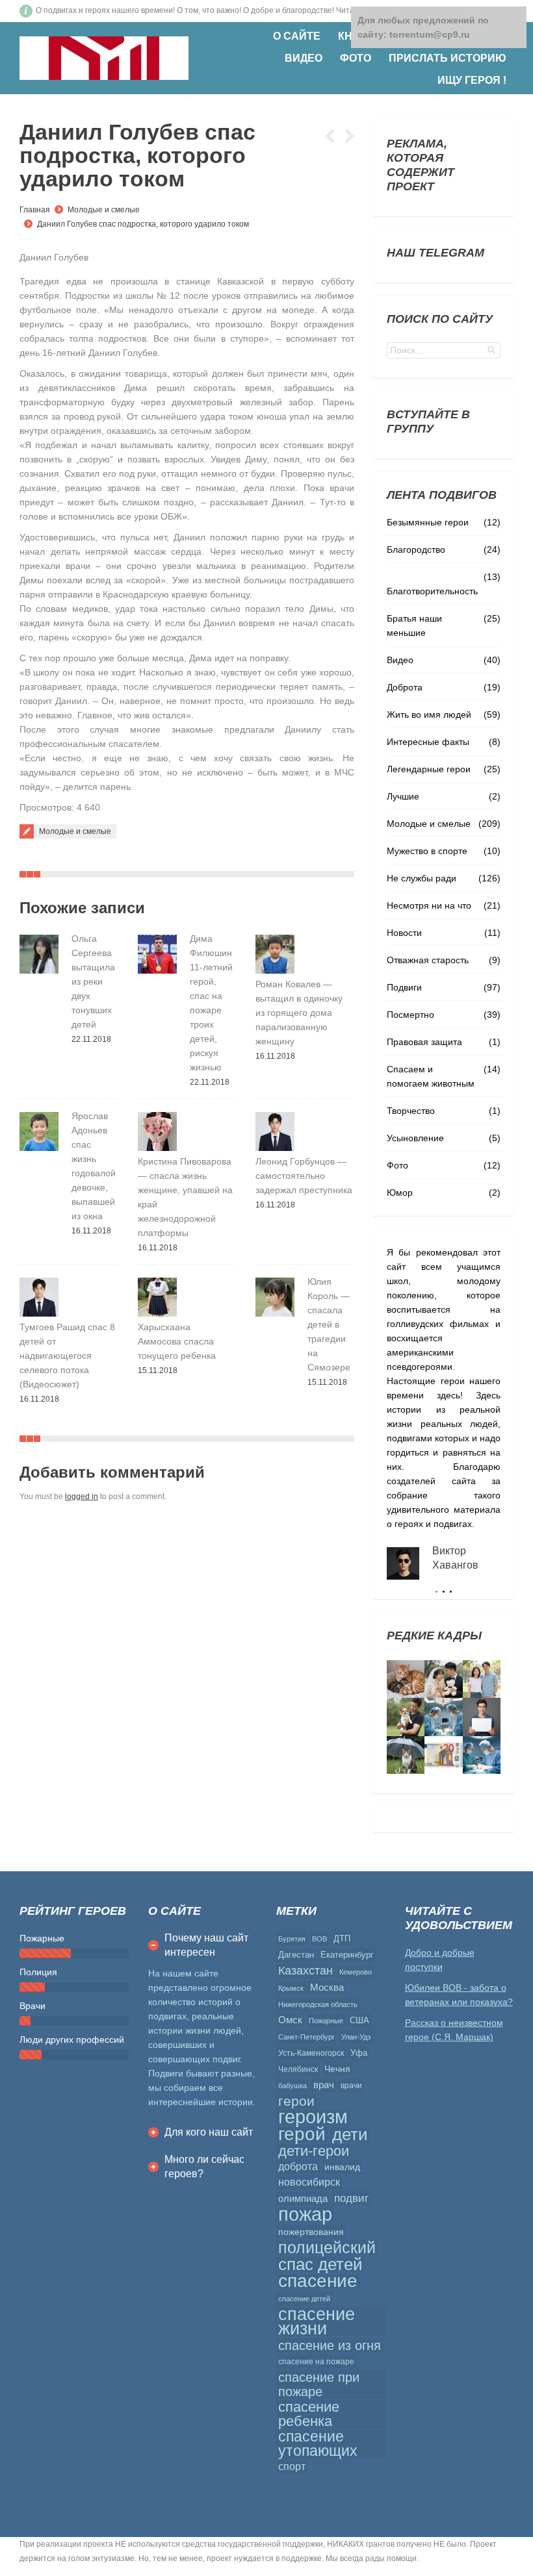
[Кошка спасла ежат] (406, 1679)
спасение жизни (317, 2321)
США (359, 2020)
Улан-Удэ (356, 2037)
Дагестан (296, 1955)
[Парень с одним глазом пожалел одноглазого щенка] (406, 1717)
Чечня (337, 2069)
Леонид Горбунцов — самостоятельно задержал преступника (304, 1176)
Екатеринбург (347, 1955)
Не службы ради (422, 878)
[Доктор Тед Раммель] (482, 1755)
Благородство (416, 549)
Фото (397, 1165)
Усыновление (415, 1138)
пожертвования (311, 2232)
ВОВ (319, 1939)
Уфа (359, 2053)
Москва (327, 1987)
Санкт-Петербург (306, 2037)
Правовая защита (424, 1042)
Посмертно (410, 1015)
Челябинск (298, 2069)
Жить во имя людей (429, 714)
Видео (400, 660)
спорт (292, 2467)
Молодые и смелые (104, 210)
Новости (404, 933)
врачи (351, 2086)
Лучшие (403, 796)
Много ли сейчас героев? (204, 2166)
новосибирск (309, 2182)
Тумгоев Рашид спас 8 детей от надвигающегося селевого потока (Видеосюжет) (67, 1356)
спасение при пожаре (319, 2384)
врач (324, 2085)
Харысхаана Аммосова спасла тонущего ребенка (177, 1341)
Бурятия (292, 1939)
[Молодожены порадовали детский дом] (443, 1679)
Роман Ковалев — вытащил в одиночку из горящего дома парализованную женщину (299, 1013)
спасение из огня (330, 2345)
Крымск (291, 1988)
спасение (318, 2281)
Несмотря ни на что (429, 905)
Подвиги (404, 987)
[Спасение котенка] (406, 1755)
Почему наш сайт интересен (206, 1945)
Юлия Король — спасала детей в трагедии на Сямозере (329, 1324)
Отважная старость (428, 960)
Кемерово (356, 1972)
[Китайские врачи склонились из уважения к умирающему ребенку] (443, 1717)
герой (302, 2134)
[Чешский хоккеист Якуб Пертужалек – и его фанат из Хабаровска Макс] (482, 1717)
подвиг (351, 2198)
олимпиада (303, 2198)
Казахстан (305, 1971)
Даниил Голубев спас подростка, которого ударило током (143, 224)
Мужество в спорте (427, 851)
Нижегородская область (318, 2004)
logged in (82, 1496)
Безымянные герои (428, 522)
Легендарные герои (429, 769)
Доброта (405, 687)
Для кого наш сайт (209, 2132)
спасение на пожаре (316, 2362)
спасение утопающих (318, 2444)
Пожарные (326, 2021)
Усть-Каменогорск (311, 2053)
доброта (298, 2166)
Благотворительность (432, 591)
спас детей (320, 2264)
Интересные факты (428, 742)
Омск (290, 2020)
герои (296, 2101)
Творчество (411, 1111)
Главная (35, 210)
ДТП (342, 1938)
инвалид (342, 2167)
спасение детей (304, 2299)
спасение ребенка (309, 2414)
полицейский (327, 2247)
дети (350, 2134)
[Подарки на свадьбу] (482, 1679)
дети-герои (314, 2151)
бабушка (292, 2086)
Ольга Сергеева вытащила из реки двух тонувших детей (93, 981)
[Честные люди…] (443, 1755)
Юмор (400, 1193)
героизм (313, 2117)
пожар (305, 2214)
